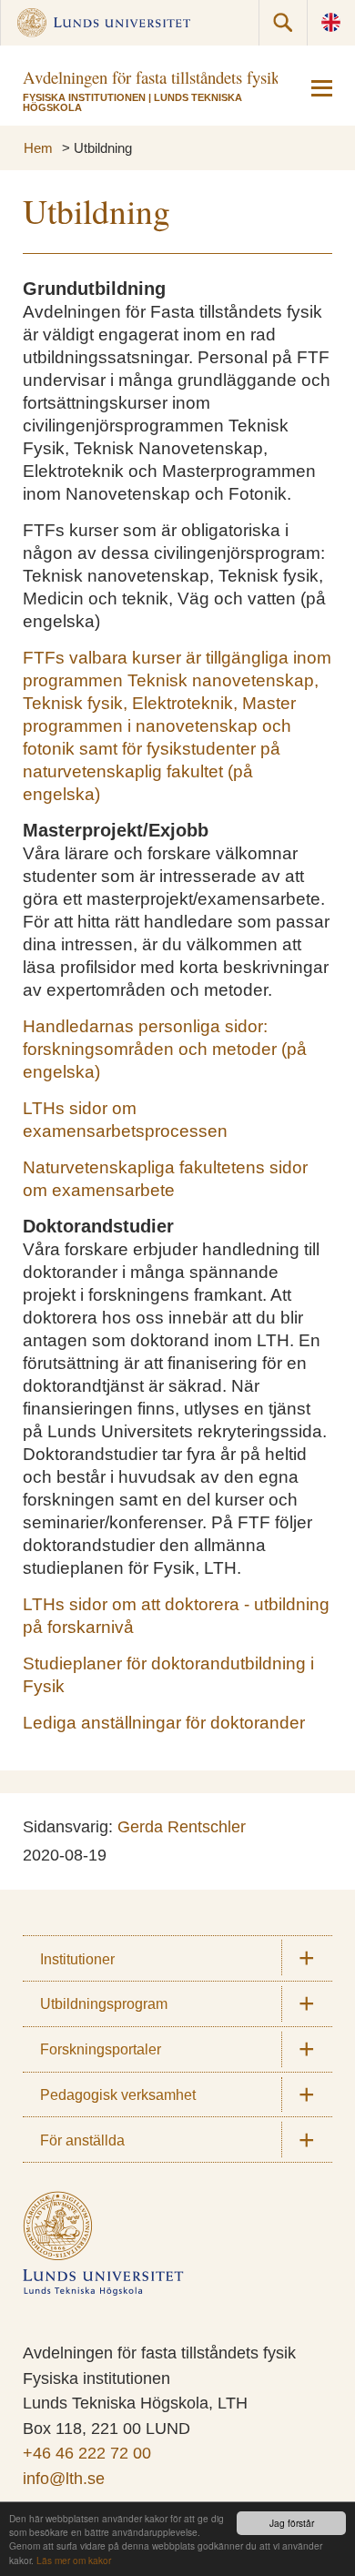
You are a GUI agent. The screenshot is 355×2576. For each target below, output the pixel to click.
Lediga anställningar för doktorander (164, 1723)
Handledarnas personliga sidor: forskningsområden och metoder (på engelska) (165, 1049)
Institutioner (77, 1959)
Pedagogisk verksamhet (118, 2094)
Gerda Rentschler (182, 1827)
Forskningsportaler (101, 2049)
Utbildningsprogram (104, 2003)
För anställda (82, 2140)
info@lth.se (64, 2479)
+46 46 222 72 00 (87, 2453)
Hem (38, 148)
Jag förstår (292, 2523)
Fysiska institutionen (84, 97)
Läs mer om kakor (74, 2560)
